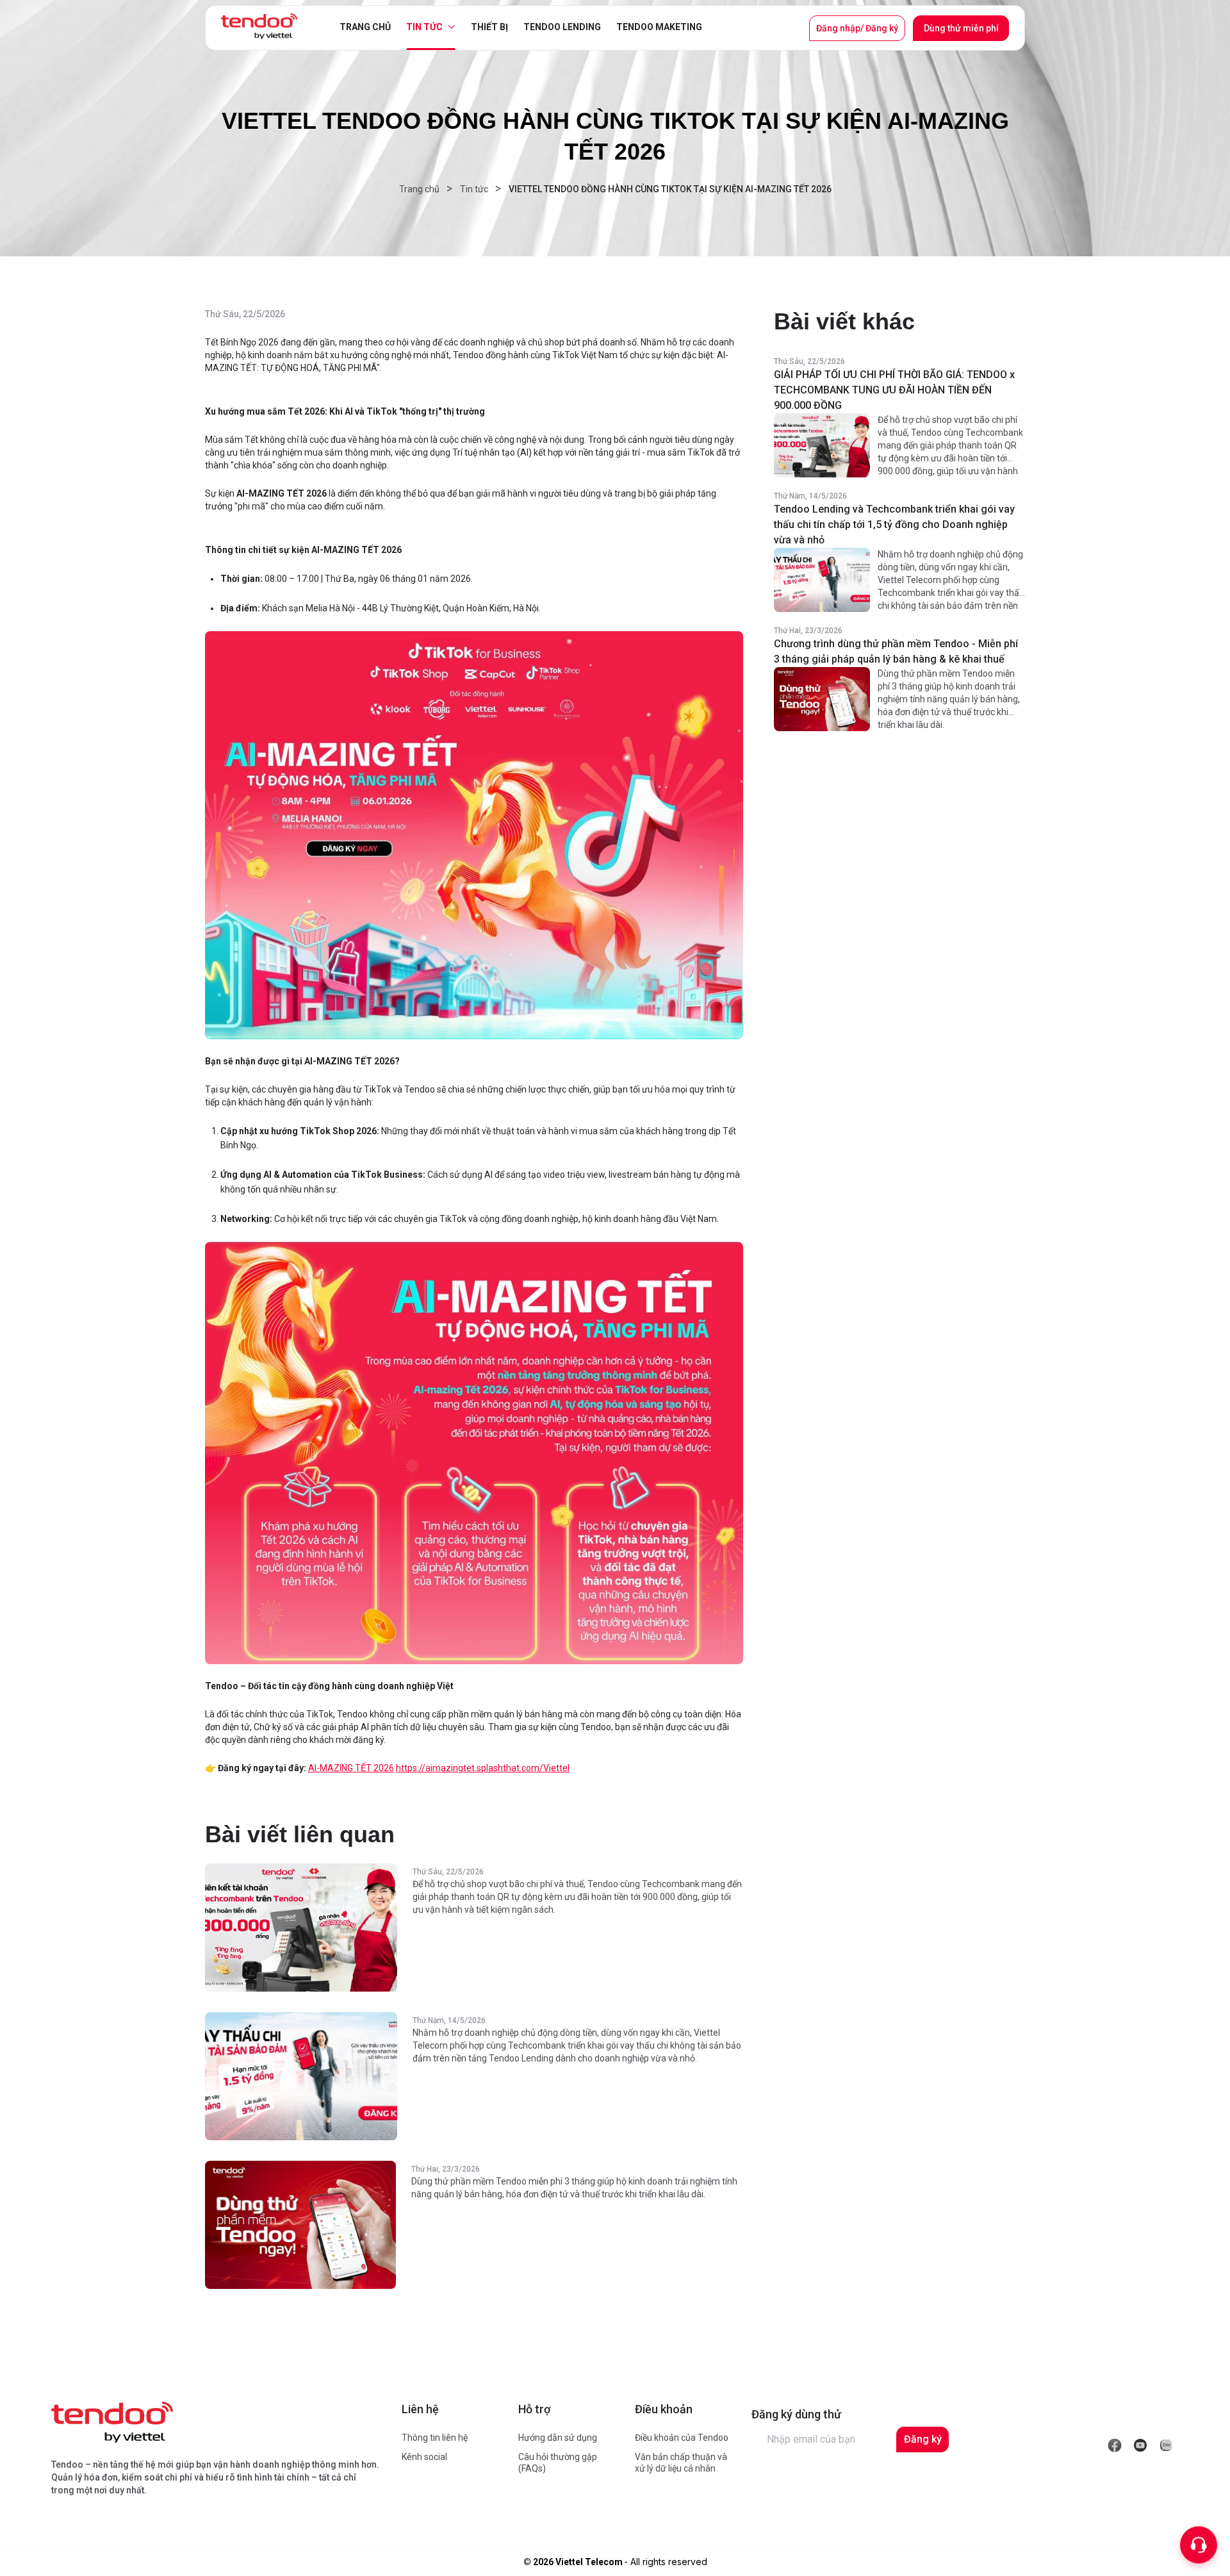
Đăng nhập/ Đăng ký (857, 28)
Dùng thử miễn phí (961, 28)
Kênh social (424, 2457)
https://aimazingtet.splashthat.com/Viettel (483, 1768)
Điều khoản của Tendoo (682, 2438)
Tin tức (424, 27)
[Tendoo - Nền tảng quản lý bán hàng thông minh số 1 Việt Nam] (259, 26)
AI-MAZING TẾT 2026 (351, 1768)
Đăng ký (923, 2439)
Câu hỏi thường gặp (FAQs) (558, 2463)
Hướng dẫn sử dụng (558, 2438)
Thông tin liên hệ (435, 2438)
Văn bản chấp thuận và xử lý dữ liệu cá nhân (681, 2463)
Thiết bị (489, 27)
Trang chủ (365, 27)
